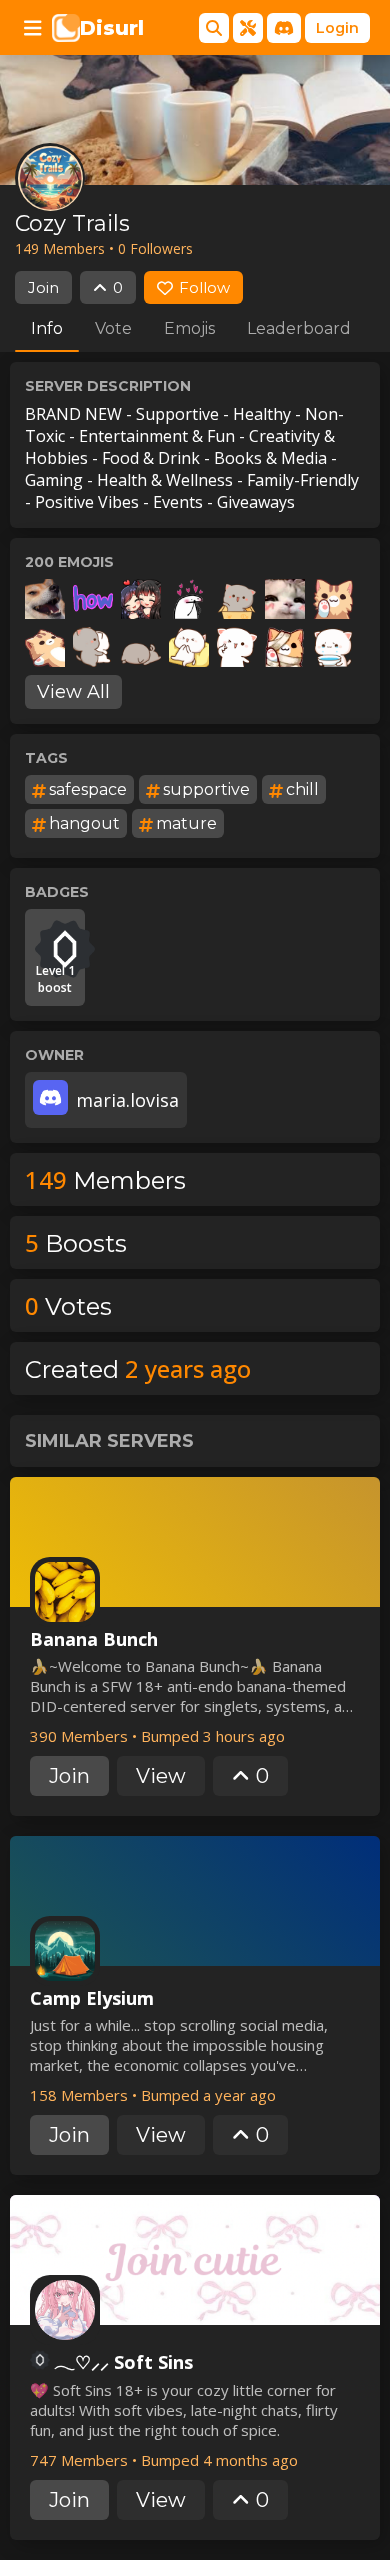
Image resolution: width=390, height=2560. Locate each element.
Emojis (189, 328)
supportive (206, 789)
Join (43, 287)
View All (73, 692)
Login (337, 28)
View (161, 1776)
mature (186, 823)
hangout (84, 823)
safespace (88, 789)
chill (302, 789)
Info (47, 328)
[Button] (33, 28)
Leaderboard (299, 328)
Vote (113, 328)
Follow (204, 287)
